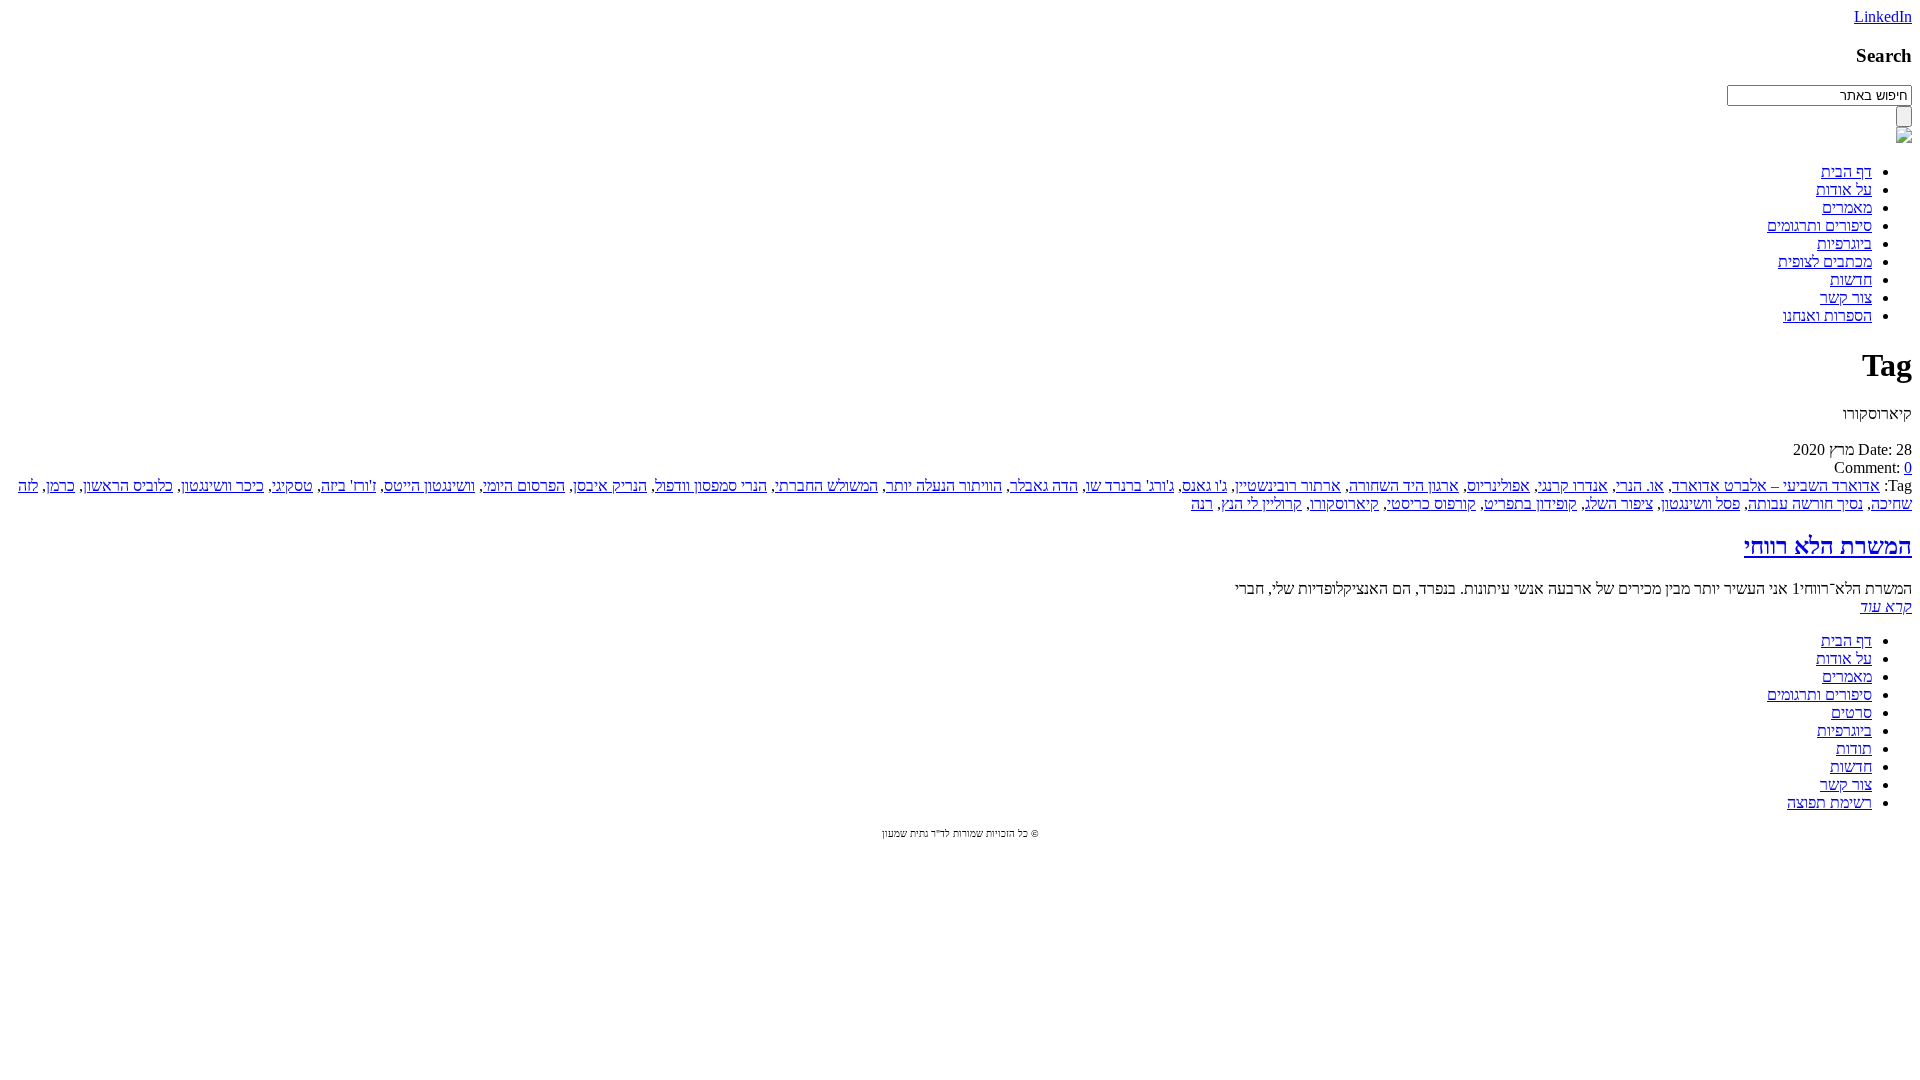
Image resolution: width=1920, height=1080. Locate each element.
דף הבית (1846, 171)
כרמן (60, 485)
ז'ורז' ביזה (348, 485)
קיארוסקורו (1344, 503)
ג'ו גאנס (1204, 485)
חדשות (1851, 279)
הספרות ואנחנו (1827, 315)
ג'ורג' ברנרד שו (1130, 485)
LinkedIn (1883, 16)
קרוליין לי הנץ (1261, 503)
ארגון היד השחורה (1404, 485)
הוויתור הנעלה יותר (944, 485)
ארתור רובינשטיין (1288, 485)
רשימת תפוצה (1829, 802)
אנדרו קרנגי (1573, 485)
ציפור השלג (1619, 503)
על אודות (1844, 189)
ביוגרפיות (1844, 243)
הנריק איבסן (610, 485)
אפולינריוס (1498, 485)
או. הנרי (1640, 485)
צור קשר (1846, 297)
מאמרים (1847, 207)
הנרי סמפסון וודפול (711, 485)
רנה (1202, 503)
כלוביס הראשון (128, 485)
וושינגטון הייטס (429, 485)
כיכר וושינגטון (222, 485)
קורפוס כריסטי (1431, 503)
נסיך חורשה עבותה (1805, 503)
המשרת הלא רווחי (1828, 546)
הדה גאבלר (1044, 485)
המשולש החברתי (826, 485)
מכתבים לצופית (1825, 261)
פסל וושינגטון (1700, 503)
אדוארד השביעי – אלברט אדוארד (1776, 485)
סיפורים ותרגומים (1819, 225)
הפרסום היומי (524, 485)
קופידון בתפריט (1530, 503)
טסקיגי (292, 485)
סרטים (1851, 712)
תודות (1854, 748)
